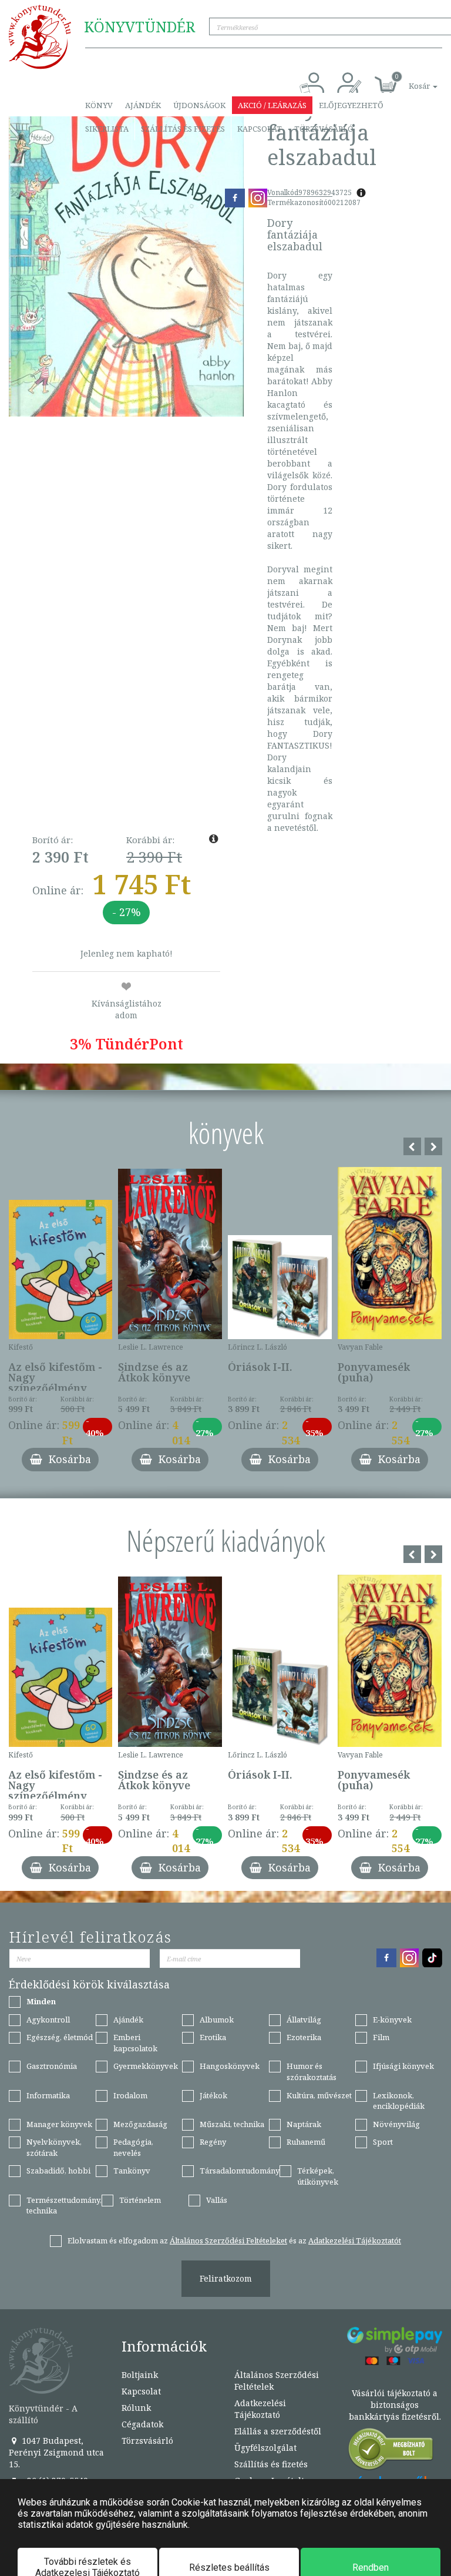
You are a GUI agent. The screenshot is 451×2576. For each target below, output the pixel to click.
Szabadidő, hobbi (58, 2171)
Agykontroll (48, 2020)
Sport (383, 2142)
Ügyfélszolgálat (265, 2448)
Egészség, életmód (60, 2037)
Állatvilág (304, 2020)
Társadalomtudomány (240, 2171)
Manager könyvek (59, 2124)
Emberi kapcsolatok (135, 2043)
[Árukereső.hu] (391, 2452)
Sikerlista (107, 129)
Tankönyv (132, 2171)
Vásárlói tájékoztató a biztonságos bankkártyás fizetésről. (395, 2405)
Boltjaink (140, 2375)
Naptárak (304, 2124)
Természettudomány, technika (64, 2206)
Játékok (213, 2095)
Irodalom (130, 2095)
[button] (410, 80)
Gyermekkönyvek (146, 2066)
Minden (41, 2001)
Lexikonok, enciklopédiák (399, 2101)
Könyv (99, 105)
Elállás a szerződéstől (278, 2431)
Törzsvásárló (324, 129)
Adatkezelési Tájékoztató (260, 2409)
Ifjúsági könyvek (403, 2066)
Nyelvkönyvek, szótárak (54, 2147)
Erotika (213, 2037)
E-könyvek (392, 2020)
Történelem (140, 2200)
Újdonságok (199, 105)
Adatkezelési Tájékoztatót (355, 2240)
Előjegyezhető (351, 105)
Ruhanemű (306, 2142)
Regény (213, 2142)
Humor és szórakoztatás (312, 2072)
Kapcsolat (260, 129)
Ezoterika (304, 2037)
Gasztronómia (52, 2066)
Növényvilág (396, 2124)
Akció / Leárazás (272, 105)
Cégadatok (142, 2424)
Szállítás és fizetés (183, 129)
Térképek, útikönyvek (318, 2176)
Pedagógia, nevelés (133, 2147)
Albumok (217, 2020)
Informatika (48, 2095)
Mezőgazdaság (140, 2124)
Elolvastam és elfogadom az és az (234, 2240)
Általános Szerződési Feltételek (277, 2381)
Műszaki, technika (232, 2124)
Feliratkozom (226, 2278)
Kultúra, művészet (319, 2095)
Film (381, 2037)
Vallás (217, 2200)
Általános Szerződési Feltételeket (228, 2240)
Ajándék (143, 105)
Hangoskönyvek (230, 2066)
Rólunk (136, 2408)
